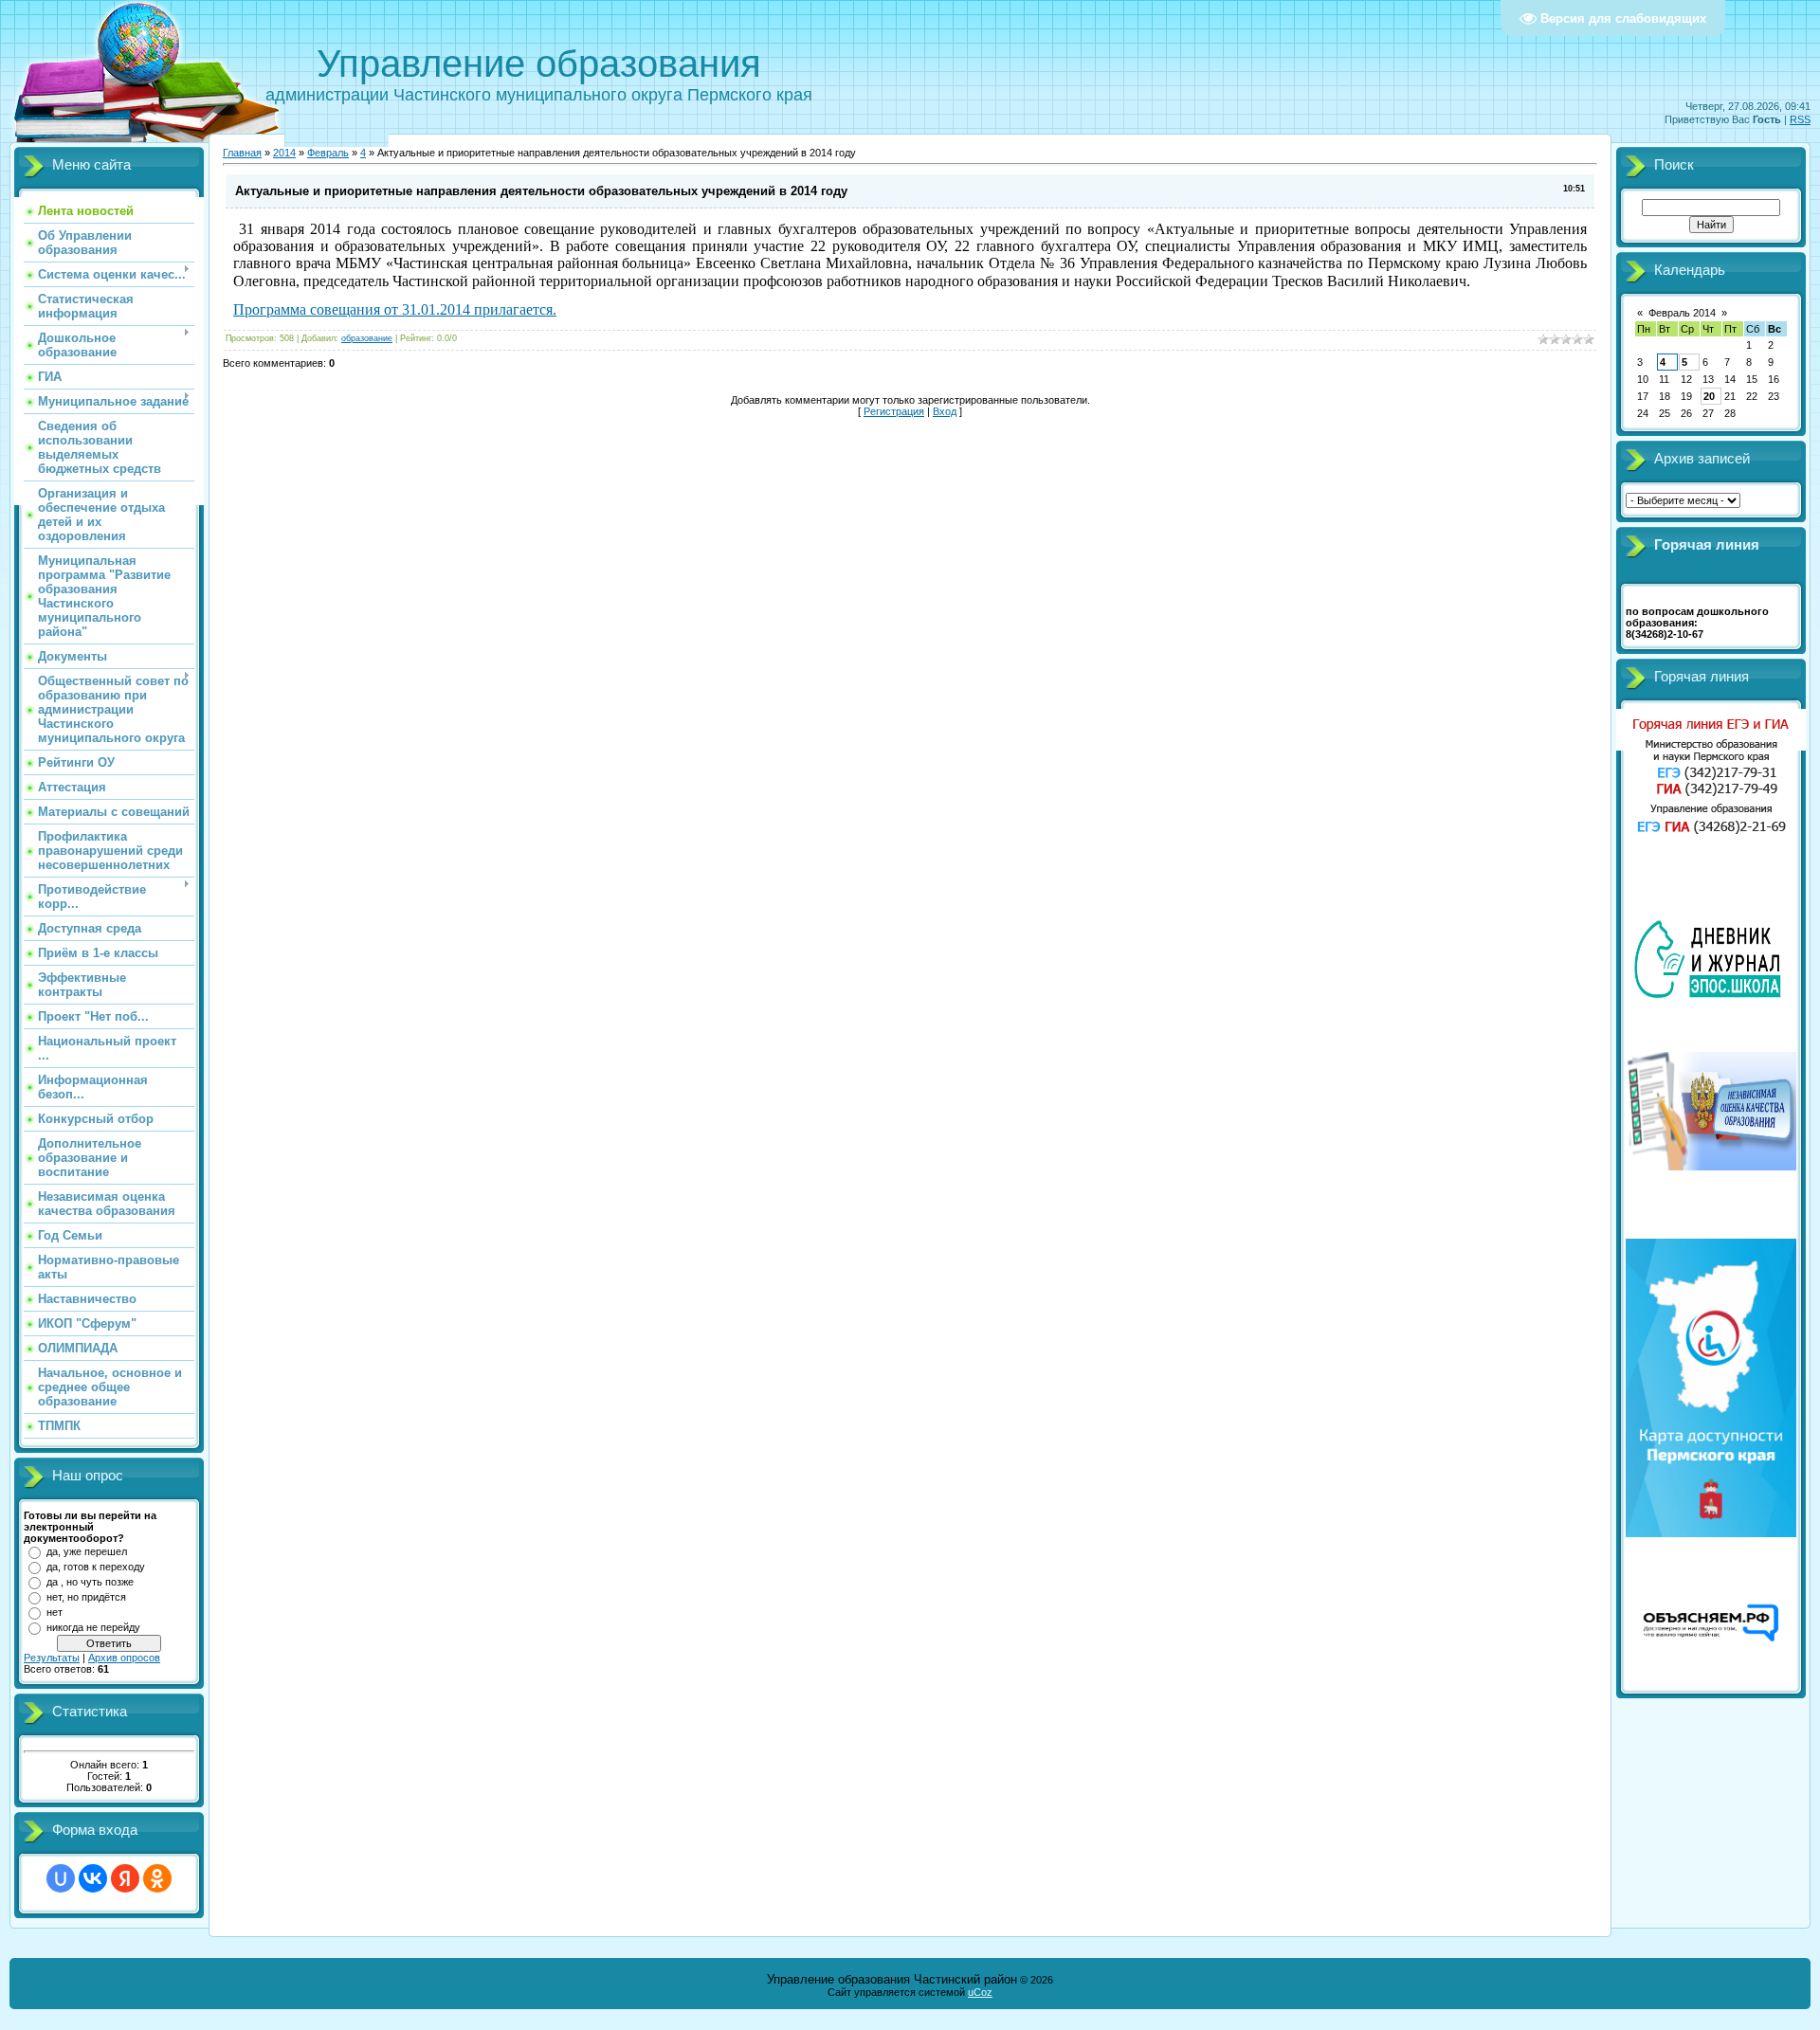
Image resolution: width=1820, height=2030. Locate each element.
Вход (945, 411)
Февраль (328, 153)
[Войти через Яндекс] (125, 1878)
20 (1709, 396)
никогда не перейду (93, 1627)
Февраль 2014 (1682, 313)
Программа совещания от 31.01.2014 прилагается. (395, 309)
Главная (242, 153)
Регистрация (894, 411)
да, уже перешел (87, 1551)
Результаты (52, 1658)
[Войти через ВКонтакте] (93, 1878)
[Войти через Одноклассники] (157, 1878)
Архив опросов (124, 1658)
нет (55, 1612)
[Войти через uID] (61, 1878)
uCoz (980, 1992)
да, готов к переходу (96, 1567)
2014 (284, 153)
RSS (1800, 119)
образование (367, 338)
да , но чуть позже (90, 1582)
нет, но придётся (86, 1597)
